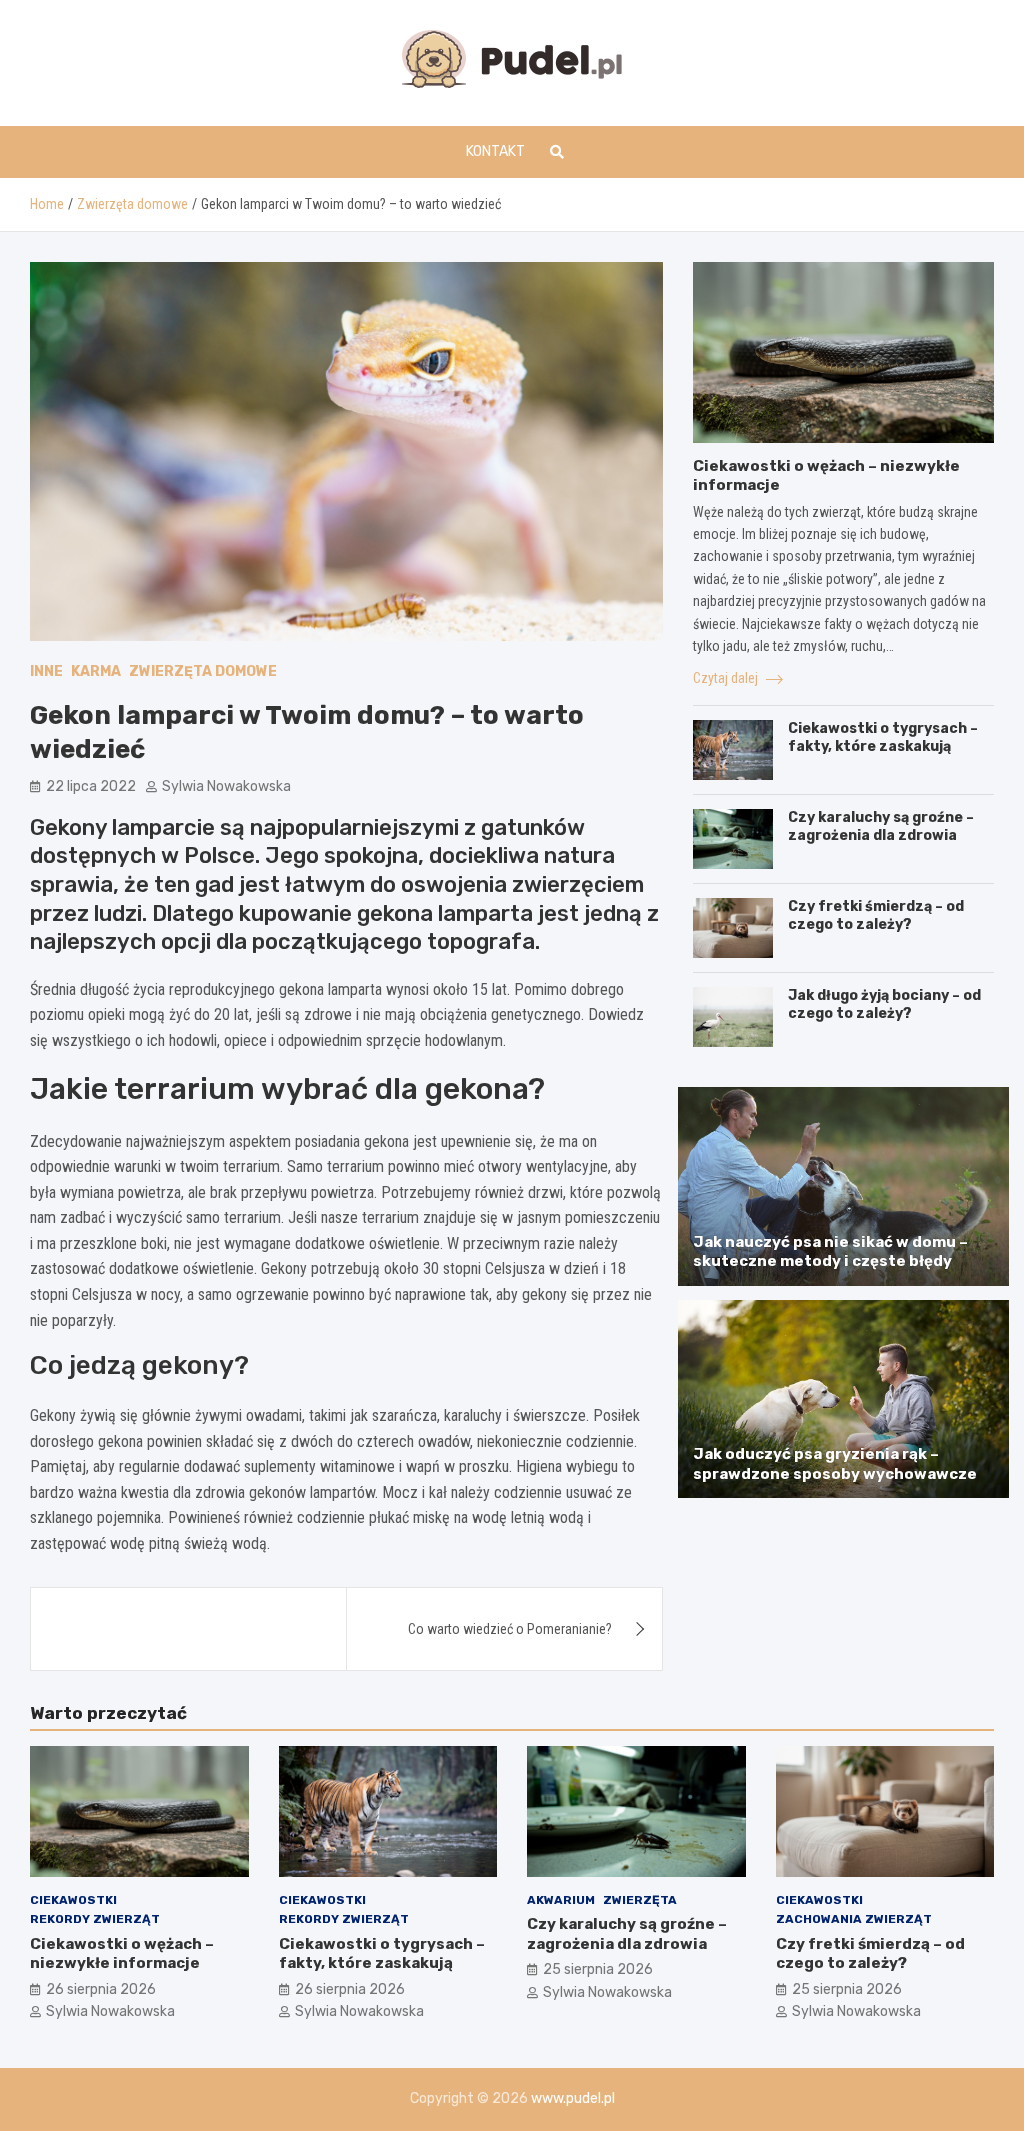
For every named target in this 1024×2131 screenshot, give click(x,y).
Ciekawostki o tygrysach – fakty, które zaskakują (883, 737)
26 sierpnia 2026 (101, 1989)
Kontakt (495, 151)
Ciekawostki (73, 1900)
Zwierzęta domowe (203, 671)
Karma (96, 671)
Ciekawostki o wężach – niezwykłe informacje (122, 1954)
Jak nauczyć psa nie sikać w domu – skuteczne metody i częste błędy (830, 1252)
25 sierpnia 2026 (598, 1969)
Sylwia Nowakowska (226, 786)
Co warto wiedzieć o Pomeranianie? (510, 1629)
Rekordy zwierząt (95, 1919)
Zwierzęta (640, 1900)
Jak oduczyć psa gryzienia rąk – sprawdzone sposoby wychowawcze (835, 1464)
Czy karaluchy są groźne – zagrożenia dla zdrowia (881, 826)
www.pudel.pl (573, 2098)
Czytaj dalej (727, 678)
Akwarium (561, 1900)
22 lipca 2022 (91, 786)
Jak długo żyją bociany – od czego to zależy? (884, 1004)
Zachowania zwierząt (854, 1919)
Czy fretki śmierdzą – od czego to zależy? (876, 915)
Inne (46, 671)
